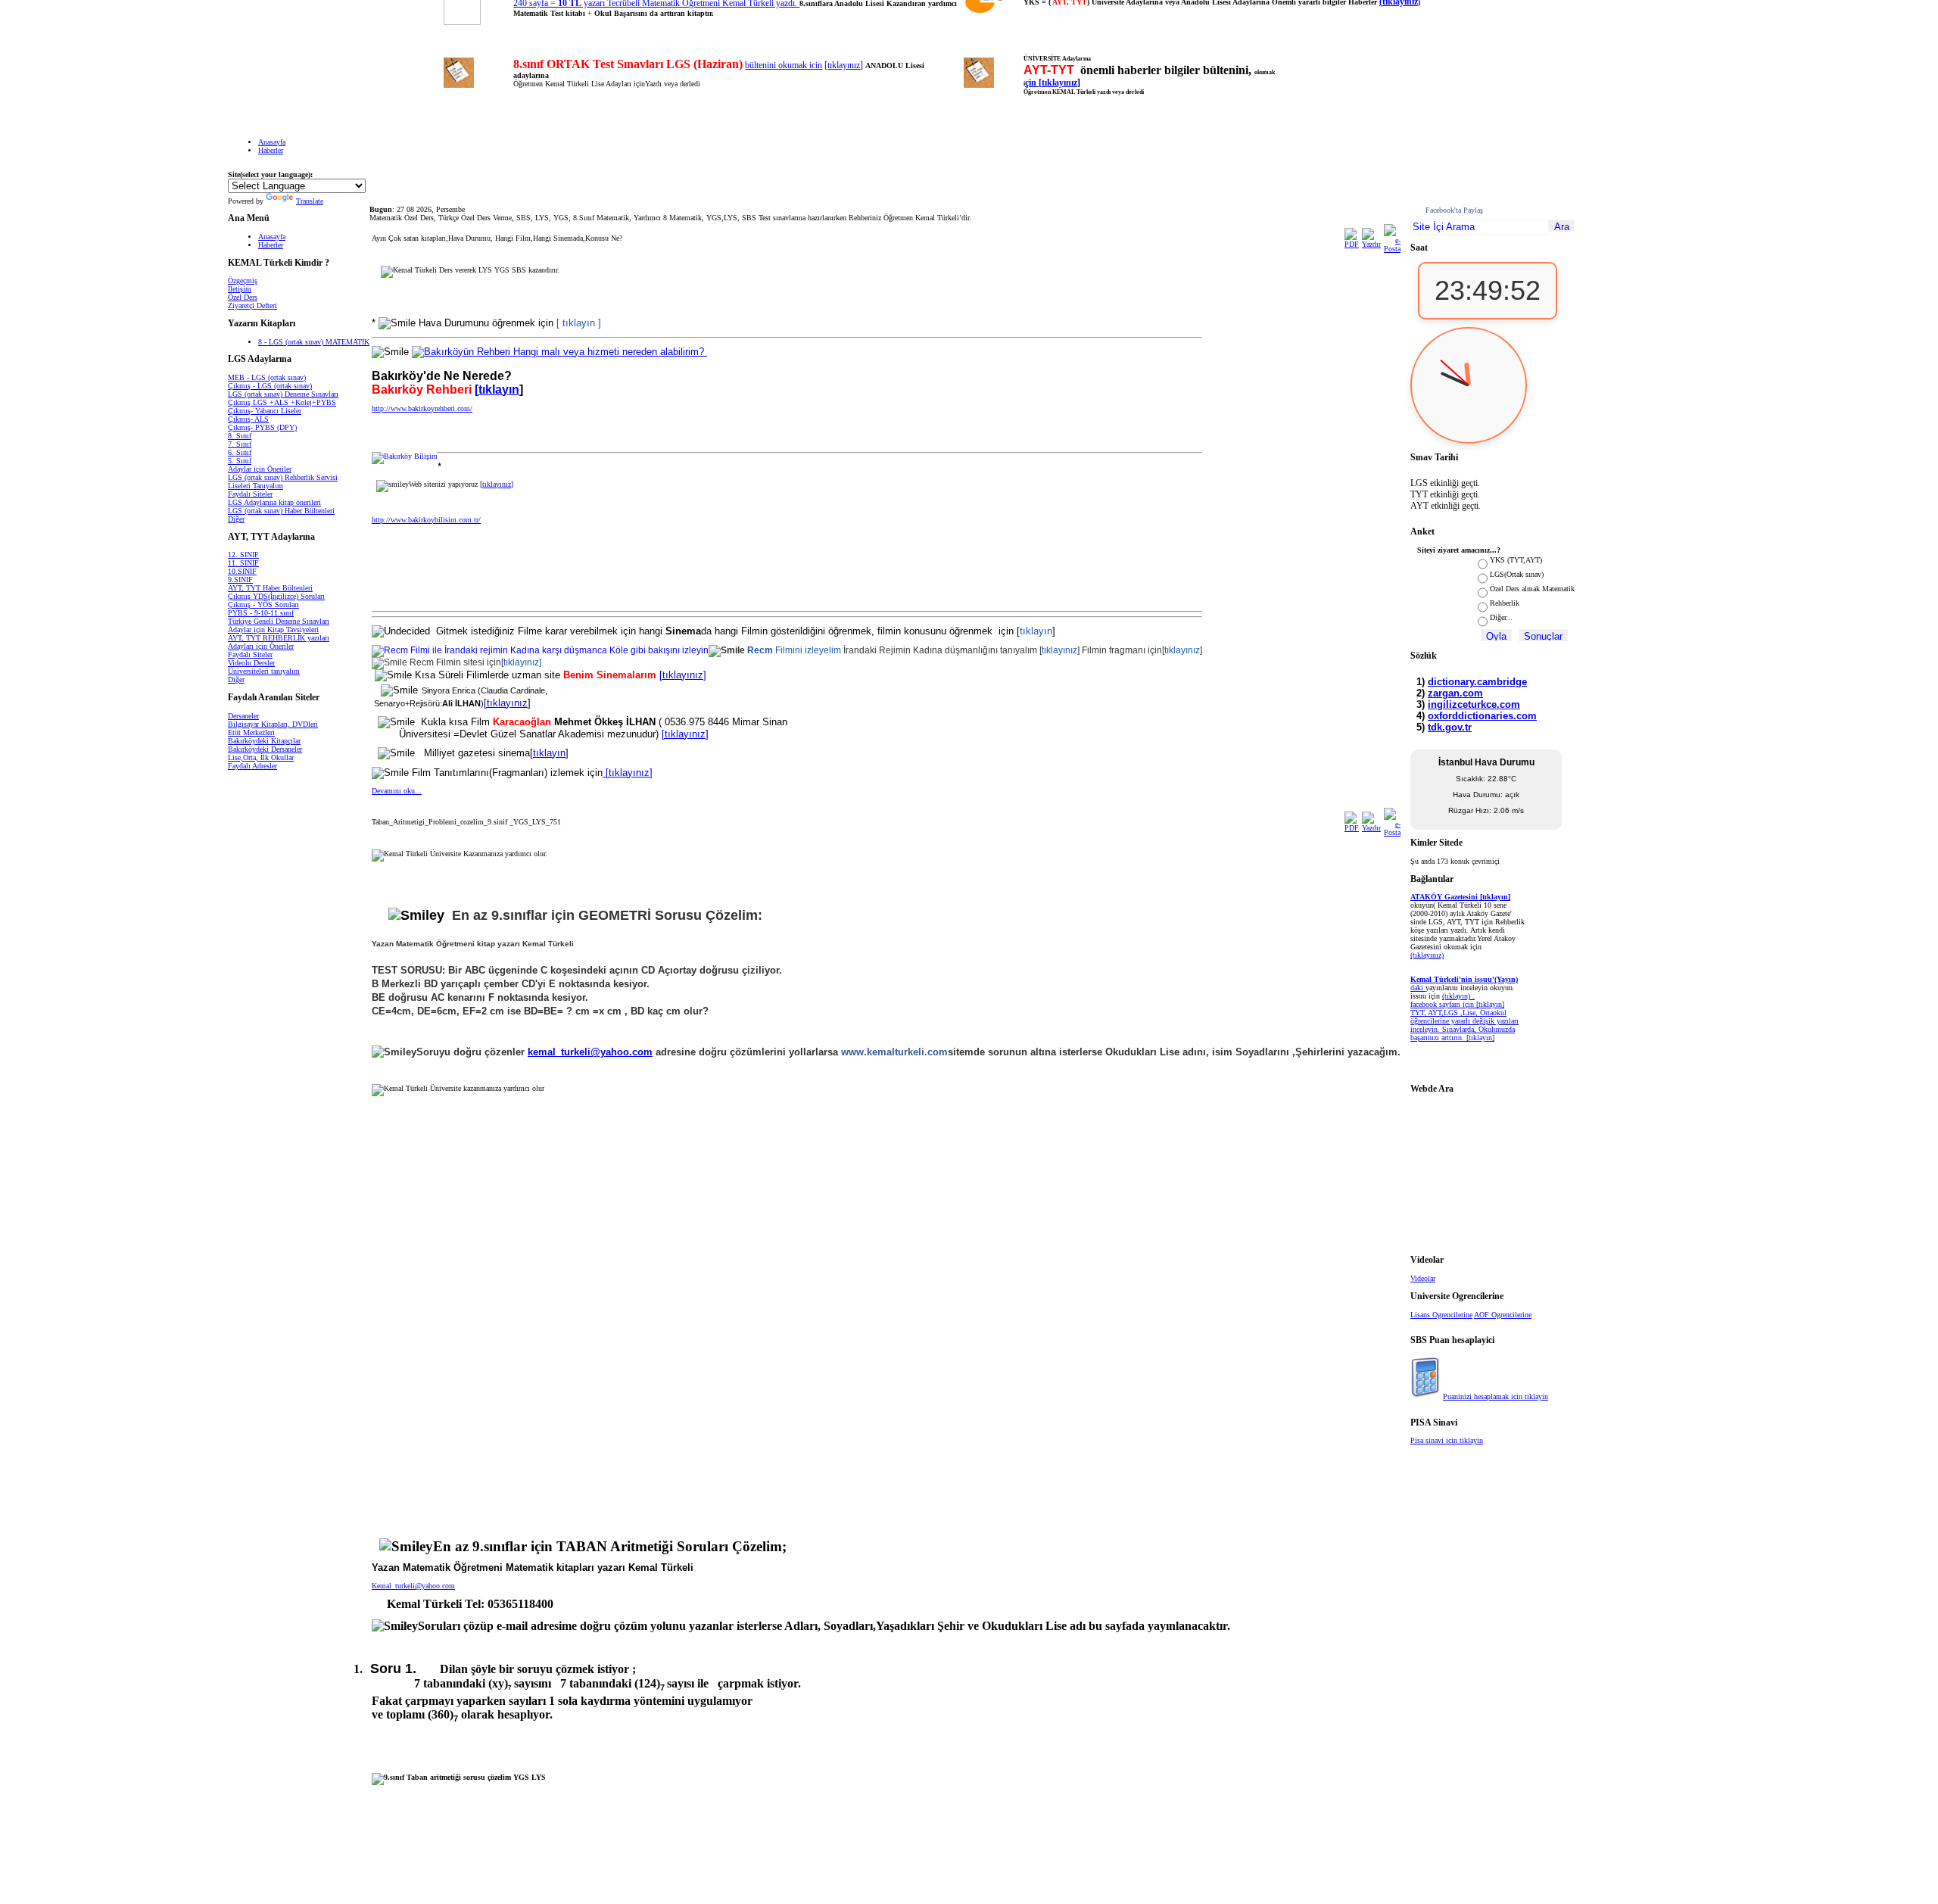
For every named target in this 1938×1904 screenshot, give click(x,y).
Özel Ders (243, 297)
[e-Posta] (1392, 249)
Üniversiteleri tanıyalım (264, 671)
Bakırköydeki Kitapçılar (264, 741)
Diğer (236, 519)
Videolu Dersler (251, 663)
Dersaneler (243, 716)
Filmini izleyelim (795, 650)
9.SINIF (240, 580)
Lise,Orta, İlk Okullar (261, 757)
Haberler (271, 150)
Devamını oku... (397, 791)
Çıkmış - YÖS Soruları (263, 605)
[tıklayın (497, 390)
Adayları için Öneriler (261, 646)
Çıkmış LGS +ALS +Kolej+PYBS (282, 402)
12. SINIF (243, 555)
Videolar (1423, 1278)
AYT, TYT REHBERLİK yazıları (279, 638)
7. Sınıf (240, 444)
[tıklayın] (1480, 1038)
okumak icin (800, 65)
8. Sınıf (240, 436)
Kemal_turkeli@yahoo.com (413, 1586)
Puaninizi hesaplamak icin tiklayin (1496, 1396)
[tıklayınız (506, 703)
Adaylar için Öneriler (260, 469)
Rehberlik (1505, 603)
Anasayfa (272, 142)
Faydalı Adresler (252, 766)
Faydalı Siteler (250, 494)
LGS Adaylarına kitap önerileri (274, 502)
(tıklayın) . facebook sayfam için (1443, 1000)
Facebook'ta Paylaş (1454, 210)
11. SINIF (243, 563)
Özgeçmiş (243, 280)
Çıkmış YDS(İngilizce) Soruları (276, 596)
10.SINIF (242, 571)
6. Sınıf (240, 452)
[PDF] (1352, 244)
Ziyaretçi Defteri (252, 305)
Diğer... (1501, 617)
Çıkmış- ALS (248, 419)
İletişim (240, 289)
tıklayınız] (522, 662)
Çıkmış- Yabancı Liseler (265, 411)
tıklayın (1036, 631)
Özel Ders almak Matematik (1532, 589)
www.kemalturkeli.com (894, 1052)
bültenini (762, 65)
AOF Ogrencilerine (1503, 1315)
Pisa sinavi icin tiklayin (1447, 1440)
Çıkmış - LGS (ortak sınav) (270, 386)
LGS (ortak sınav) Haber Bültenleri (281, 511)
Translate (310, 201)
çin (1032, 83)
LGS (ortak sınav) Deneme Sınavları (283, 394)
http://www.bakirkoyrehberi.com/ (422, 408)
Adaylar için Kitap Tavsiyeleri (273, 629)
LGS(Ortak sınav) (1517, 574)
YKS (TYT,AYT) (1516, 560)
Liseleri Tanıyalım (255, 486)
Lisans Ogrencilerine (1441, 1315)
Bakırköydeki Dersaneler (265, 749)
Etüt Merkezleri (251, 732)
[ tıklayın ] (579, 323)
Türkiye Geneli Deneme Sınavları (279, 621)
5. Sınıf (240, 461)
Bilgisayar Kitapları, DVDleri (273, 724)
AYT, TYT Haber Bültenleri (270, 588)
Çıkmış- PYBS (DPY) (262, 427)
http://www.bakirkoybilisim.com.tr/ (426, 520)
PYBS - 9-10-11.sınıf (261, 613)
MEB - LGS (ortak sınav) (267, 377)
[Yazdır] (1371, 244)
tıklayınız (844, 65)
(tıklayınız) (1427, 955)
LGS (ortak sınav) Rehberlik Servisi (283, 477)
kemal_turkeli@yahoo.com (590, 1052)
